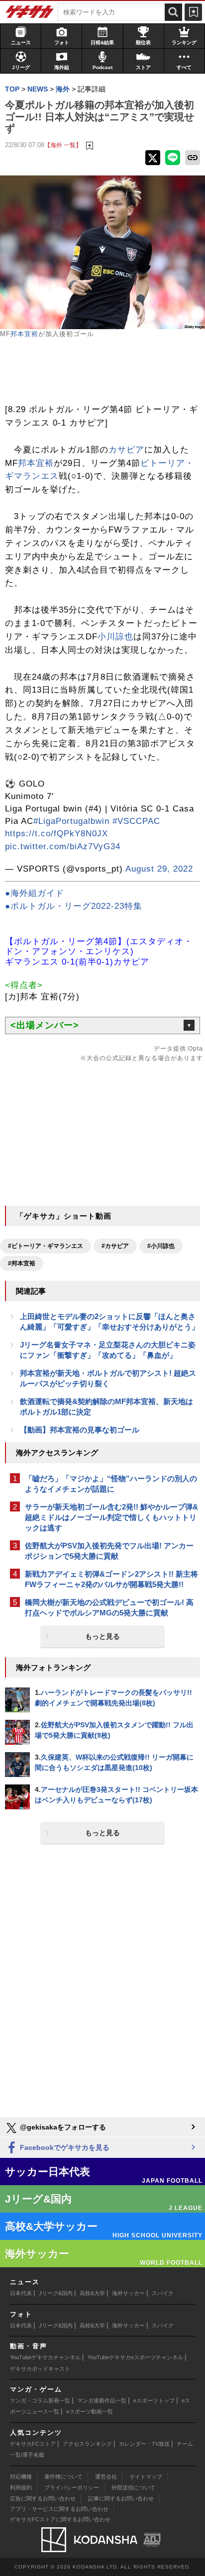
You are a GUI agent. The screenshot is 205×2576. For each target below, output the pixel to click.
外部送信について (133, 2487)
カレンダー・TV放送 (144, 2444)
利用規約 (21, 2487)
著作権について (63, 2477)
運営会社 (106, 2477)
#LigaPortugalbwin (71, 821)
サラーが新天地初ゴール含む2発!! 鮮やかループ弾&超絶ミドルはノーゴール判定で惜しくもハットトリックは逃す (111, 1517)
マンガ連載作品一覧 (102, 2400)
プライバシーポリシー (72, 2487)
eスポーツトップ (154, 2400)
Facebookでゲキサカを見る (64, 2147)
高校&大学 (92, 2293)
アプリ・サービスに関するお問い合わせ (59, 2509)
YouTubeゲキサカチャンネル (45, 2357)
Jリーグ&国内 (56, 2293)
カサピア (126, 450)
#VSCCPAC (136, 821)
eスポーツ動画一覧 (90, 2411)
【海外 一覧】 (63, 145)
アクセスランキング (87, 2444)
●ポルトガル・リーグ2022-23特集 (74, 906)
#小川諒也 (161, 1246)
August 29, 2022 (159, 869)
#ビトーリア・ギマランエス (46, 1246)
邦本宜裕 (24, 334)
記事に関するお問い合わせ (121, 2498)
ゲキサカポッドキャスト (40, 2369)
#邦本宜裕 (22, 1263)
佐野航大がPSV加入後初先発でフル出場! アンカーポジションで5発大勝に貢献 (109, 1551)
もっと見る (102, 1636)
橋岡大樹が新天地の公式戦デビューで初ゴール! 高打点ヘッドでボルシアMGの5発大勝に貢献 (109, 1607)
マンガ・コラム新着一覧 (40, 2400)
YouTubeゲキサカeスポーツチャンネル (135, 2357)
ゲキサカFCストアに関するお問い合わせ (60, 2519)
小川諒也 (115, 637)
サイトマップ (146, 2477)
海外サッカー (128, 2293)
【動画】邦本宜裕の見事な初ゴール (80, 1430)
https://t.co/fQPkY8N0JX (56, 834)
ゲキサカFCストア (33, 2444)
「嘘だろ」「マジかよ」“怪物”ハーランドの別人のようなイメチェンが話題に (111, 1484)
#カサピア (115, 1246)
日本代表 (21, 2293)
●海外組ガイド (35, 893)
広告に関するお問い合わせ (43, 2498)
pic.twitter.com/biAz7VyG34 (63, 846)
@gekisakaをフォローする (62, 2127)
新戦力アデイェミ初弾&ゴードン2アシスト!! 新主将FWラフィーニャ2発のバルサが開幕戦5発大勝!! (111, 1579)
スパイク (163, 2293)
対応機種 (21, 2477)
